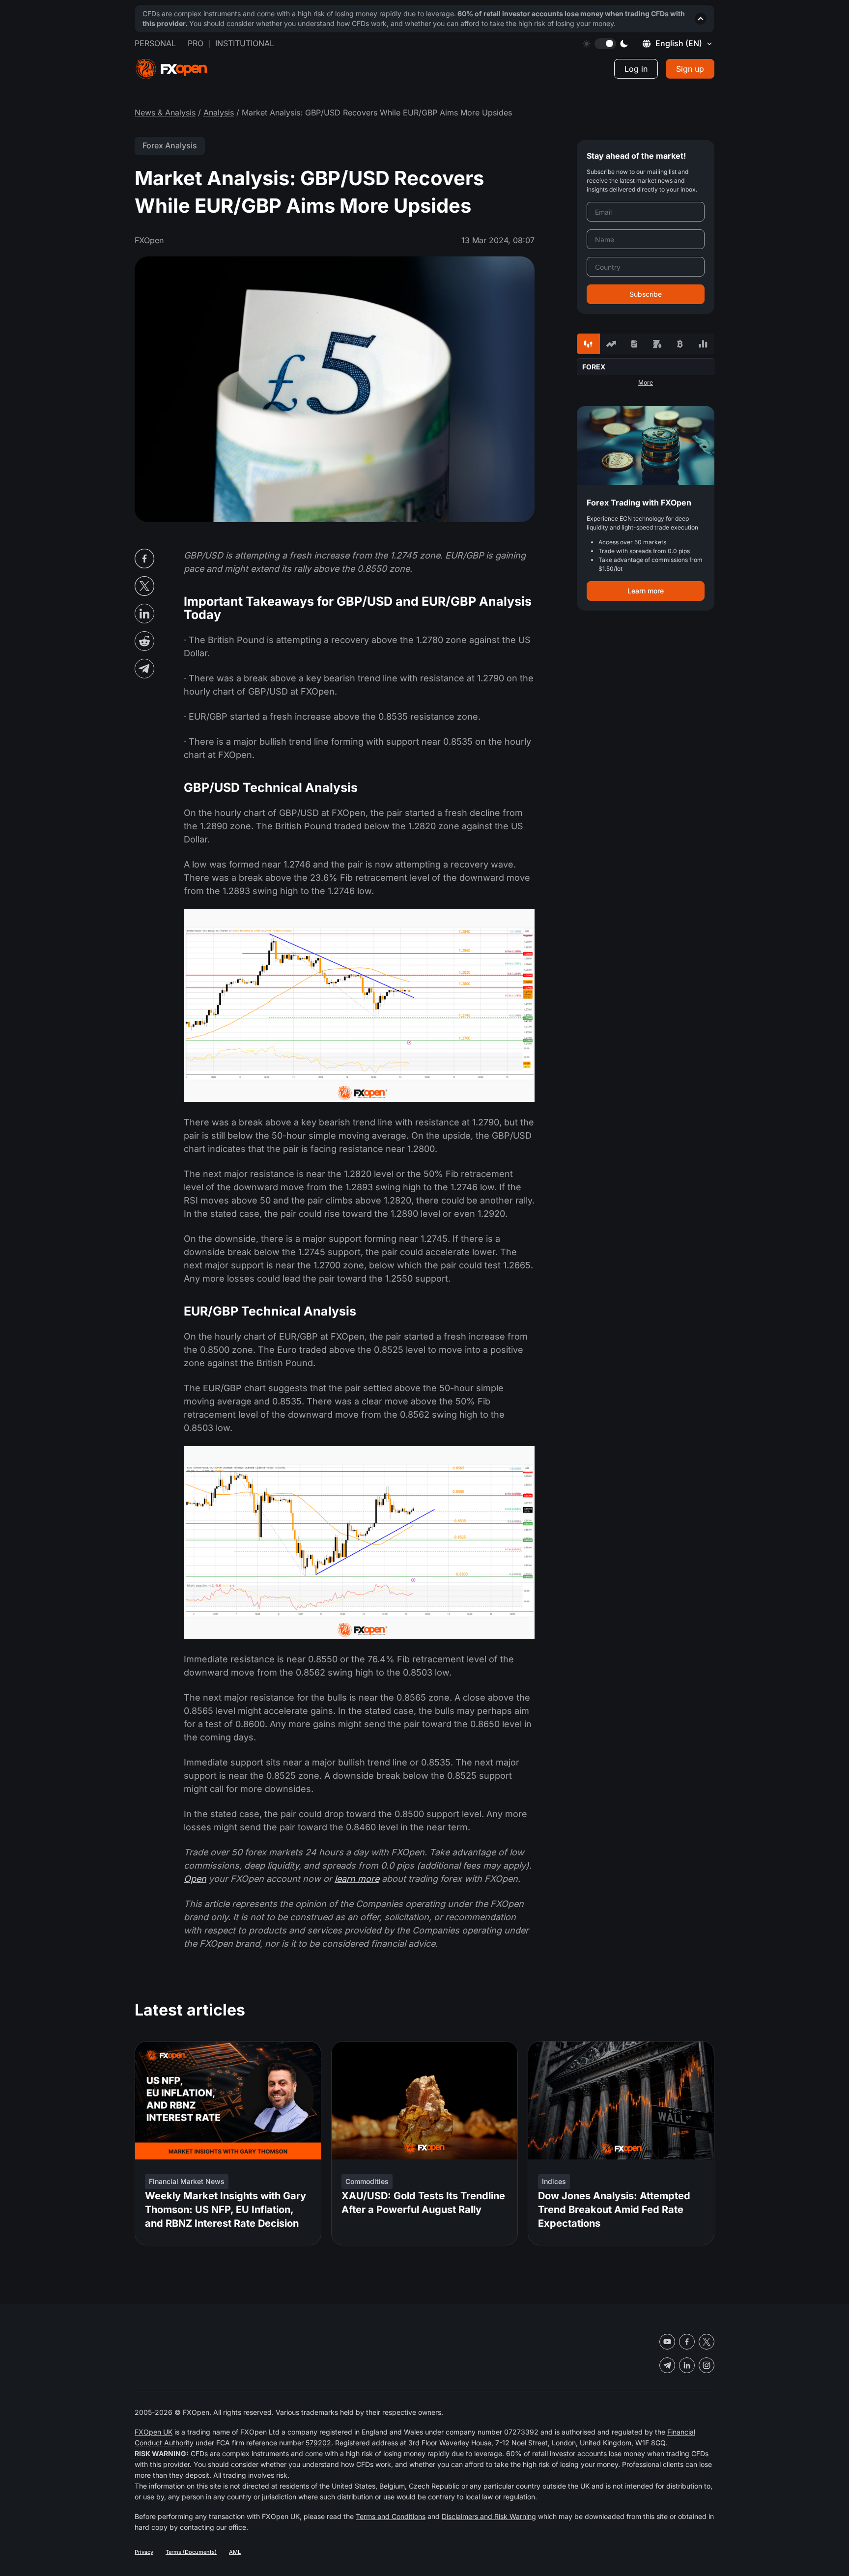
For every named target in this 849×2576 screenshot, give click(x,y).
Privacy (144, 2552)
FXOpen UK (154, 2432)
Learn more (646, 591)
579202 (318, 2443)
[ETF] (634, 344)
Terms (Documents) (191, 2552)
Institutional (245, 43)
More (646, 383)
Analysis (219, 112)
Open (195, 1879)
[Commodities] (657, 344)
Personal (155, 43)
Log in (636, 69)
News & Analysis (165, 112)
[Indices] (703, 344)
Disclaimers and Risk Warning (489, 2516)
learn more (357, 1879)
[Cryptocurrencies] (680, 344)
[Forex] (588, 344)
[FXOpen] (171, 69)
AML (235, 2552)
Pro (196, 43)
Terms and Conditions (391, 2516)
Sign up (690, 69)
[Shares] (611, 344)
